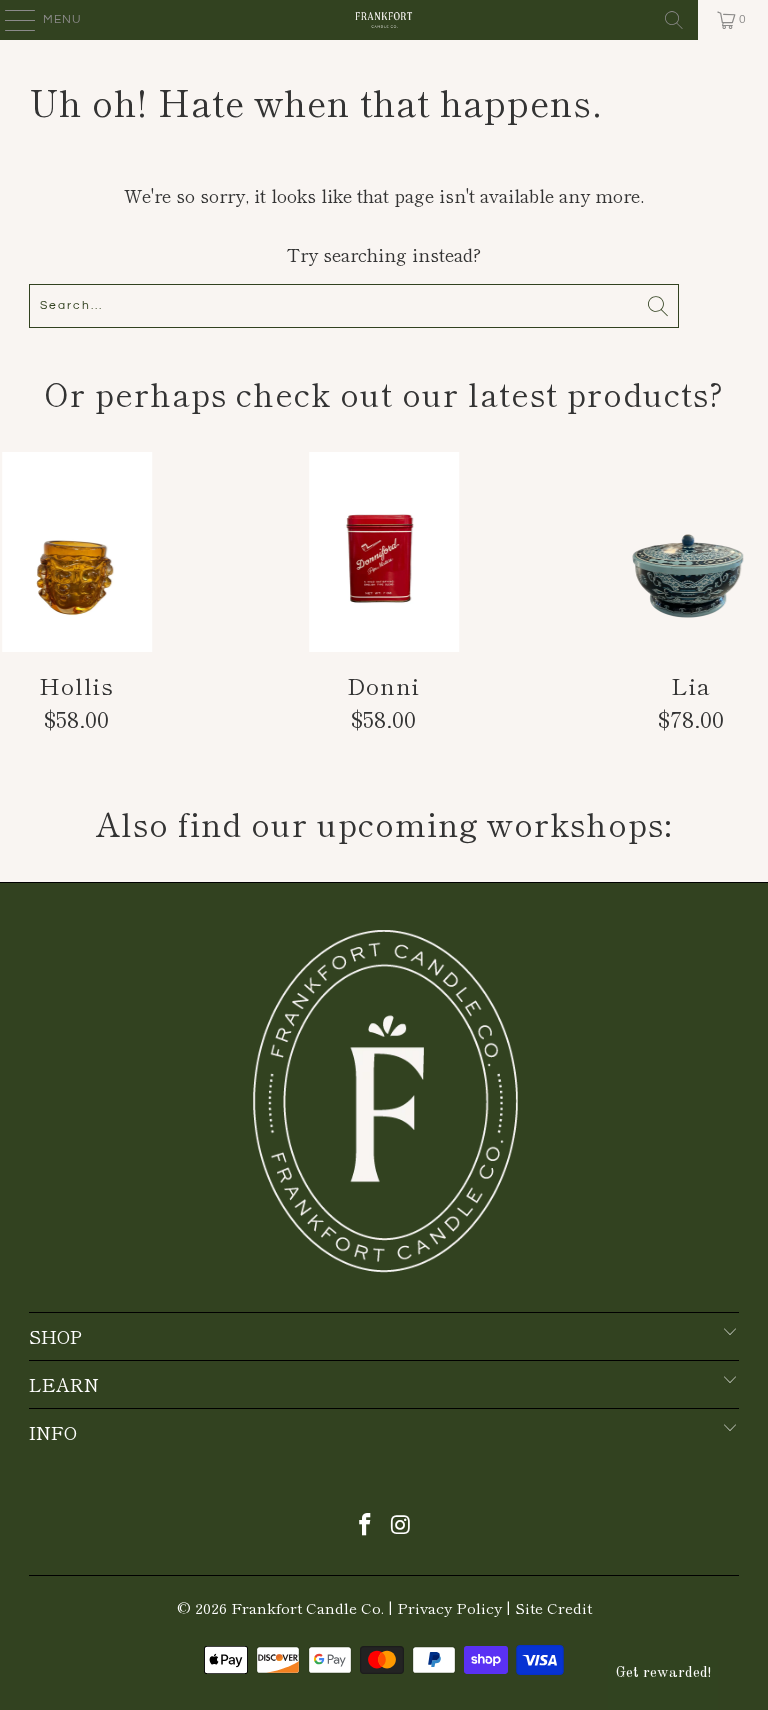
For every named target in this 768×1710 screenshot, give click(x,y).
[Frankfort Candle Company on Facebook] (365, 1524)
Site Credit (553, 1607)
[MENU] (10, 20)
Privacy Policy (449, 1607)
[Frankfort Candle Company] (384, 20)
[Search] (674, 20)
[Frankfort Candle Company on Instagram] (401, 1524)
